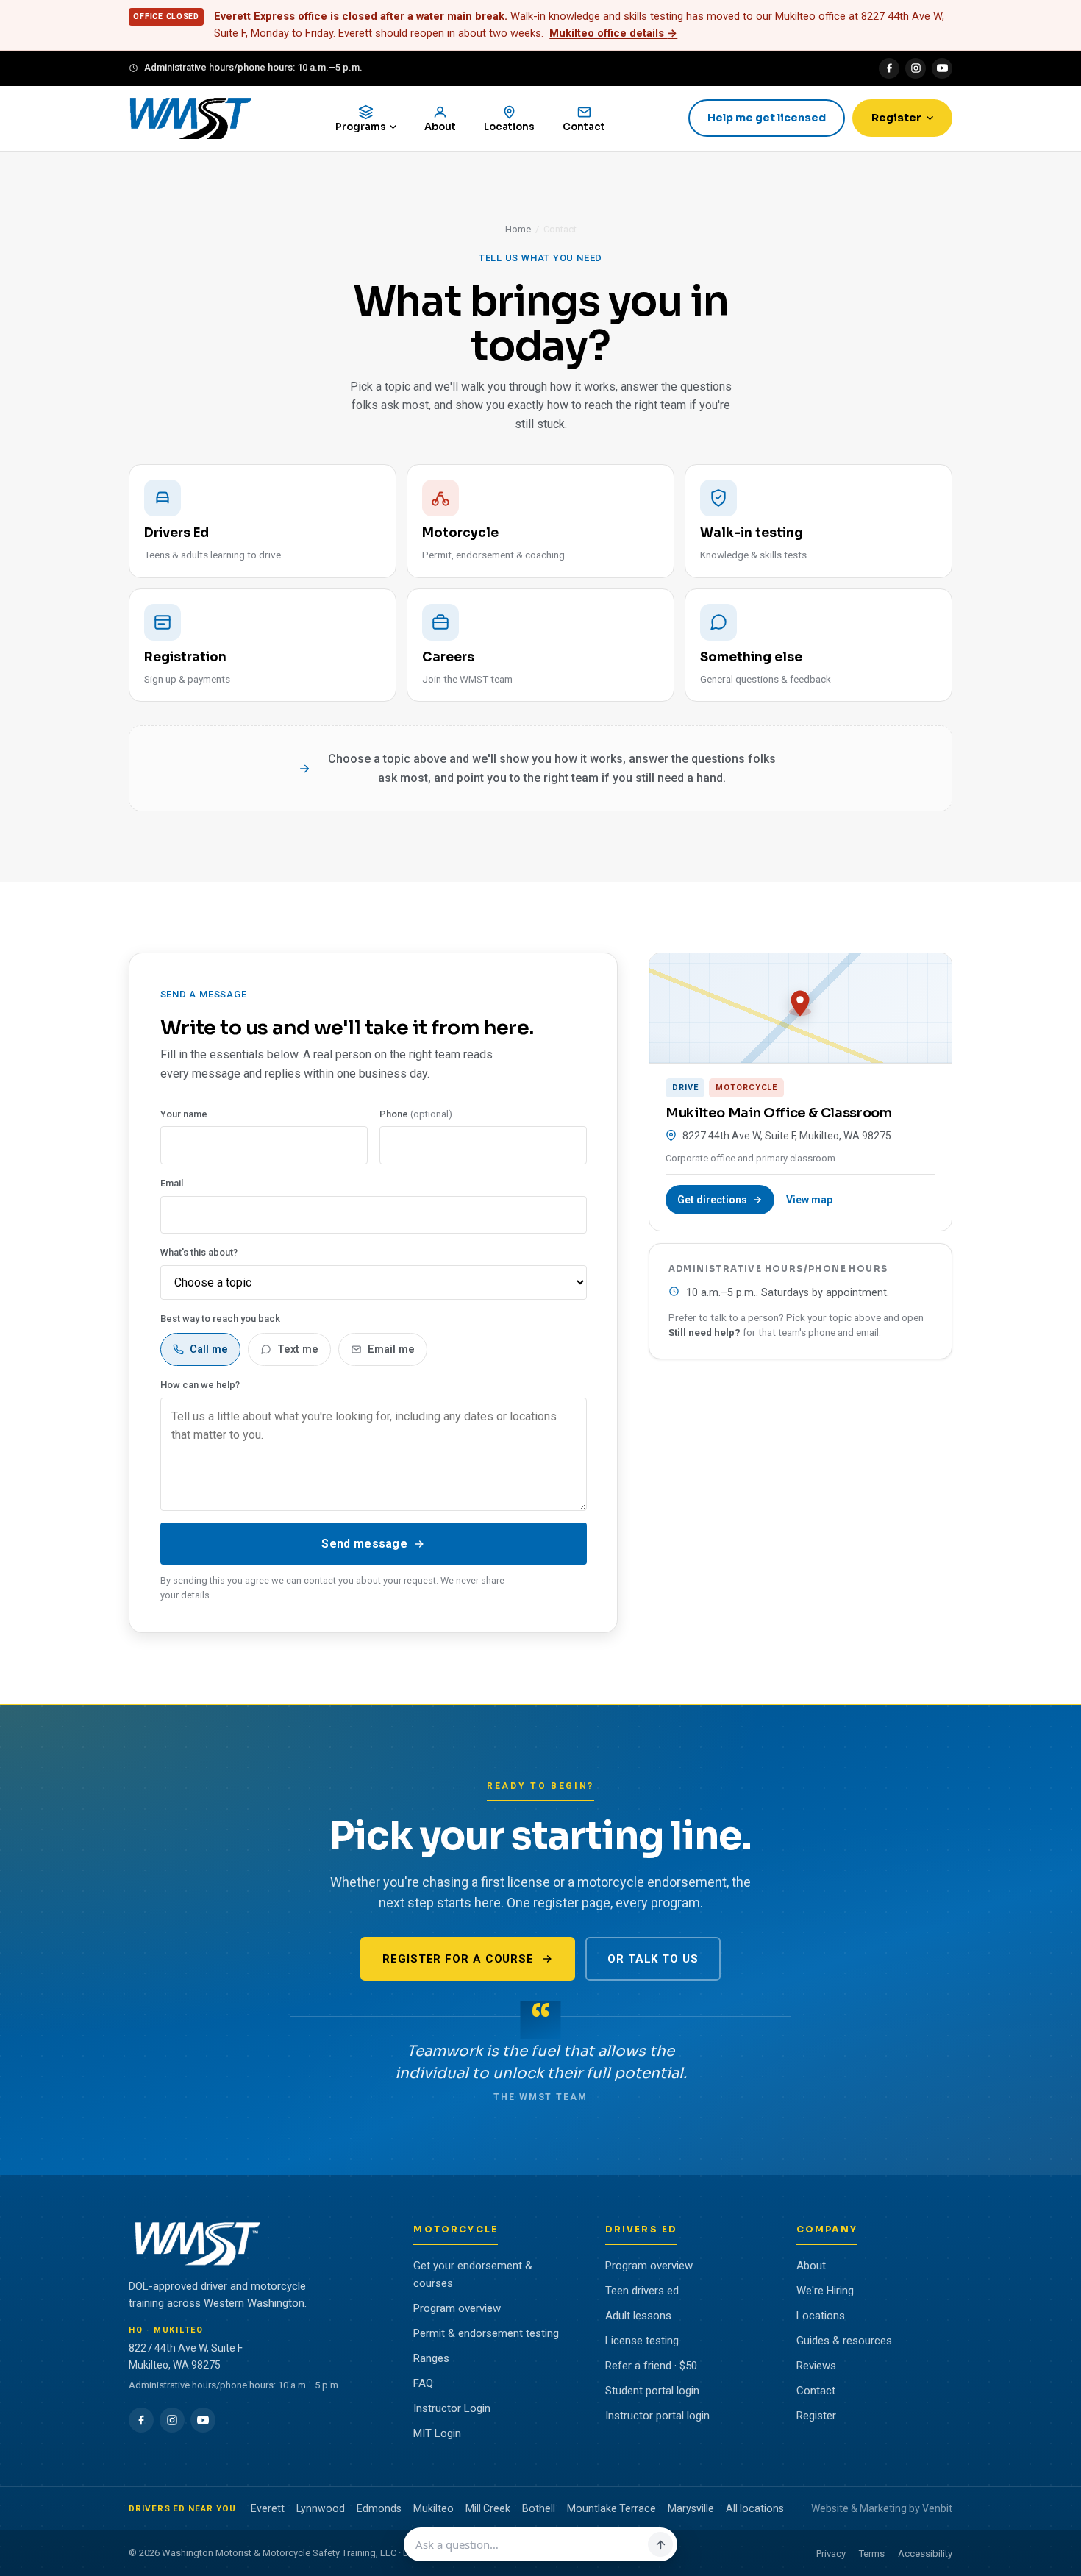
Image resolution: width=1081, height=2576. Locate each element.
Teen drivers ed (642, 2291)
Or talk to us (653, 1959)
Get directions (712, 1200)
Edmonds (379, 2508)
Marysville (691, 2508)
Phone (416, 1114)
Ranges (431, 2358)
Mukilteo (434, 2508)
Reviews (816, 2366)
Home (518, 229)
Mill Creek (488, 2508)
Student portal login (652, 2391)
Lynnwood (321, 2508)
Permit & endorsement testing (486, 2333)
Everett (268, 2508)
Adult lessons (638, 2316)
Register (896, 118)
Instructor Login (452, 2408)
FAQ (423, 2383)
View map (809, 1200)
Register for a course (458, 1959)
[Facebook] (889, 68)
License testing (642, 2341)
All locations (755, 2508)
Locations (821, 2316)
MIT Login (437, 2433)
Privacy (831, 2554)
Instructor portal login (657, 2416)
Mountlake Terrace (611, 2508)
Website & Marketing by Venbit (882, 2508)
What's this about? (199, 1252)
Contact (816, 2391)
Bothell (539, 2508)
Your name (184, 1114)
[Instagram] (916, 68)
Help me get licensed (767, 118)
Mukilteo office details (613, 33)
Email (172, 1183)
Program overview (457, 2308)
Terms (872, 2554)
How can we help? (200, 1385)
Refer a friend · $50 (651, 2366)
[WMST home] (190, 118)
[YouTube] (942, 68)
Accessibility (925, 2554)
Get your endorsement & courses (473, 2274)
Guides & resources (844, 2341)
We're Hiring (825, 2291)
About (811, 2266)
